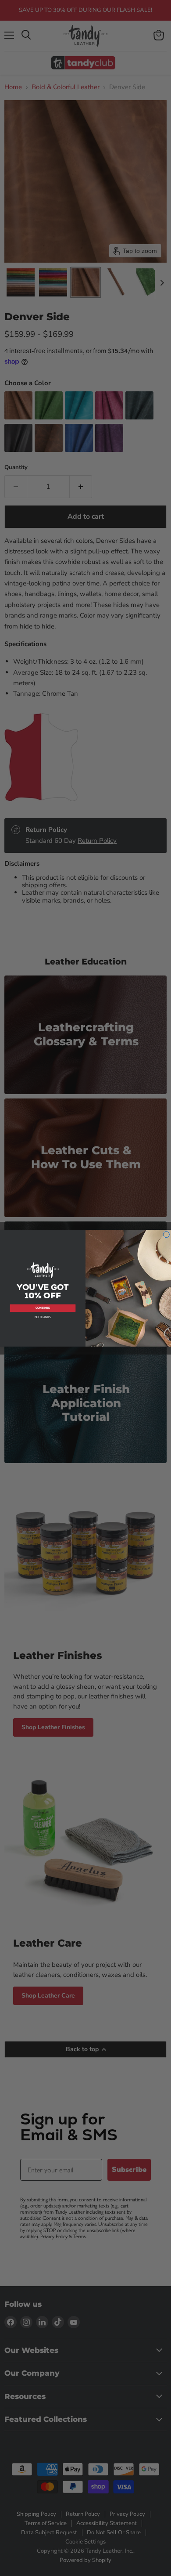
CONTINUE (43, 1308)
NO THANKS (43, 1317)
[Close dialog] (166, 1234)
